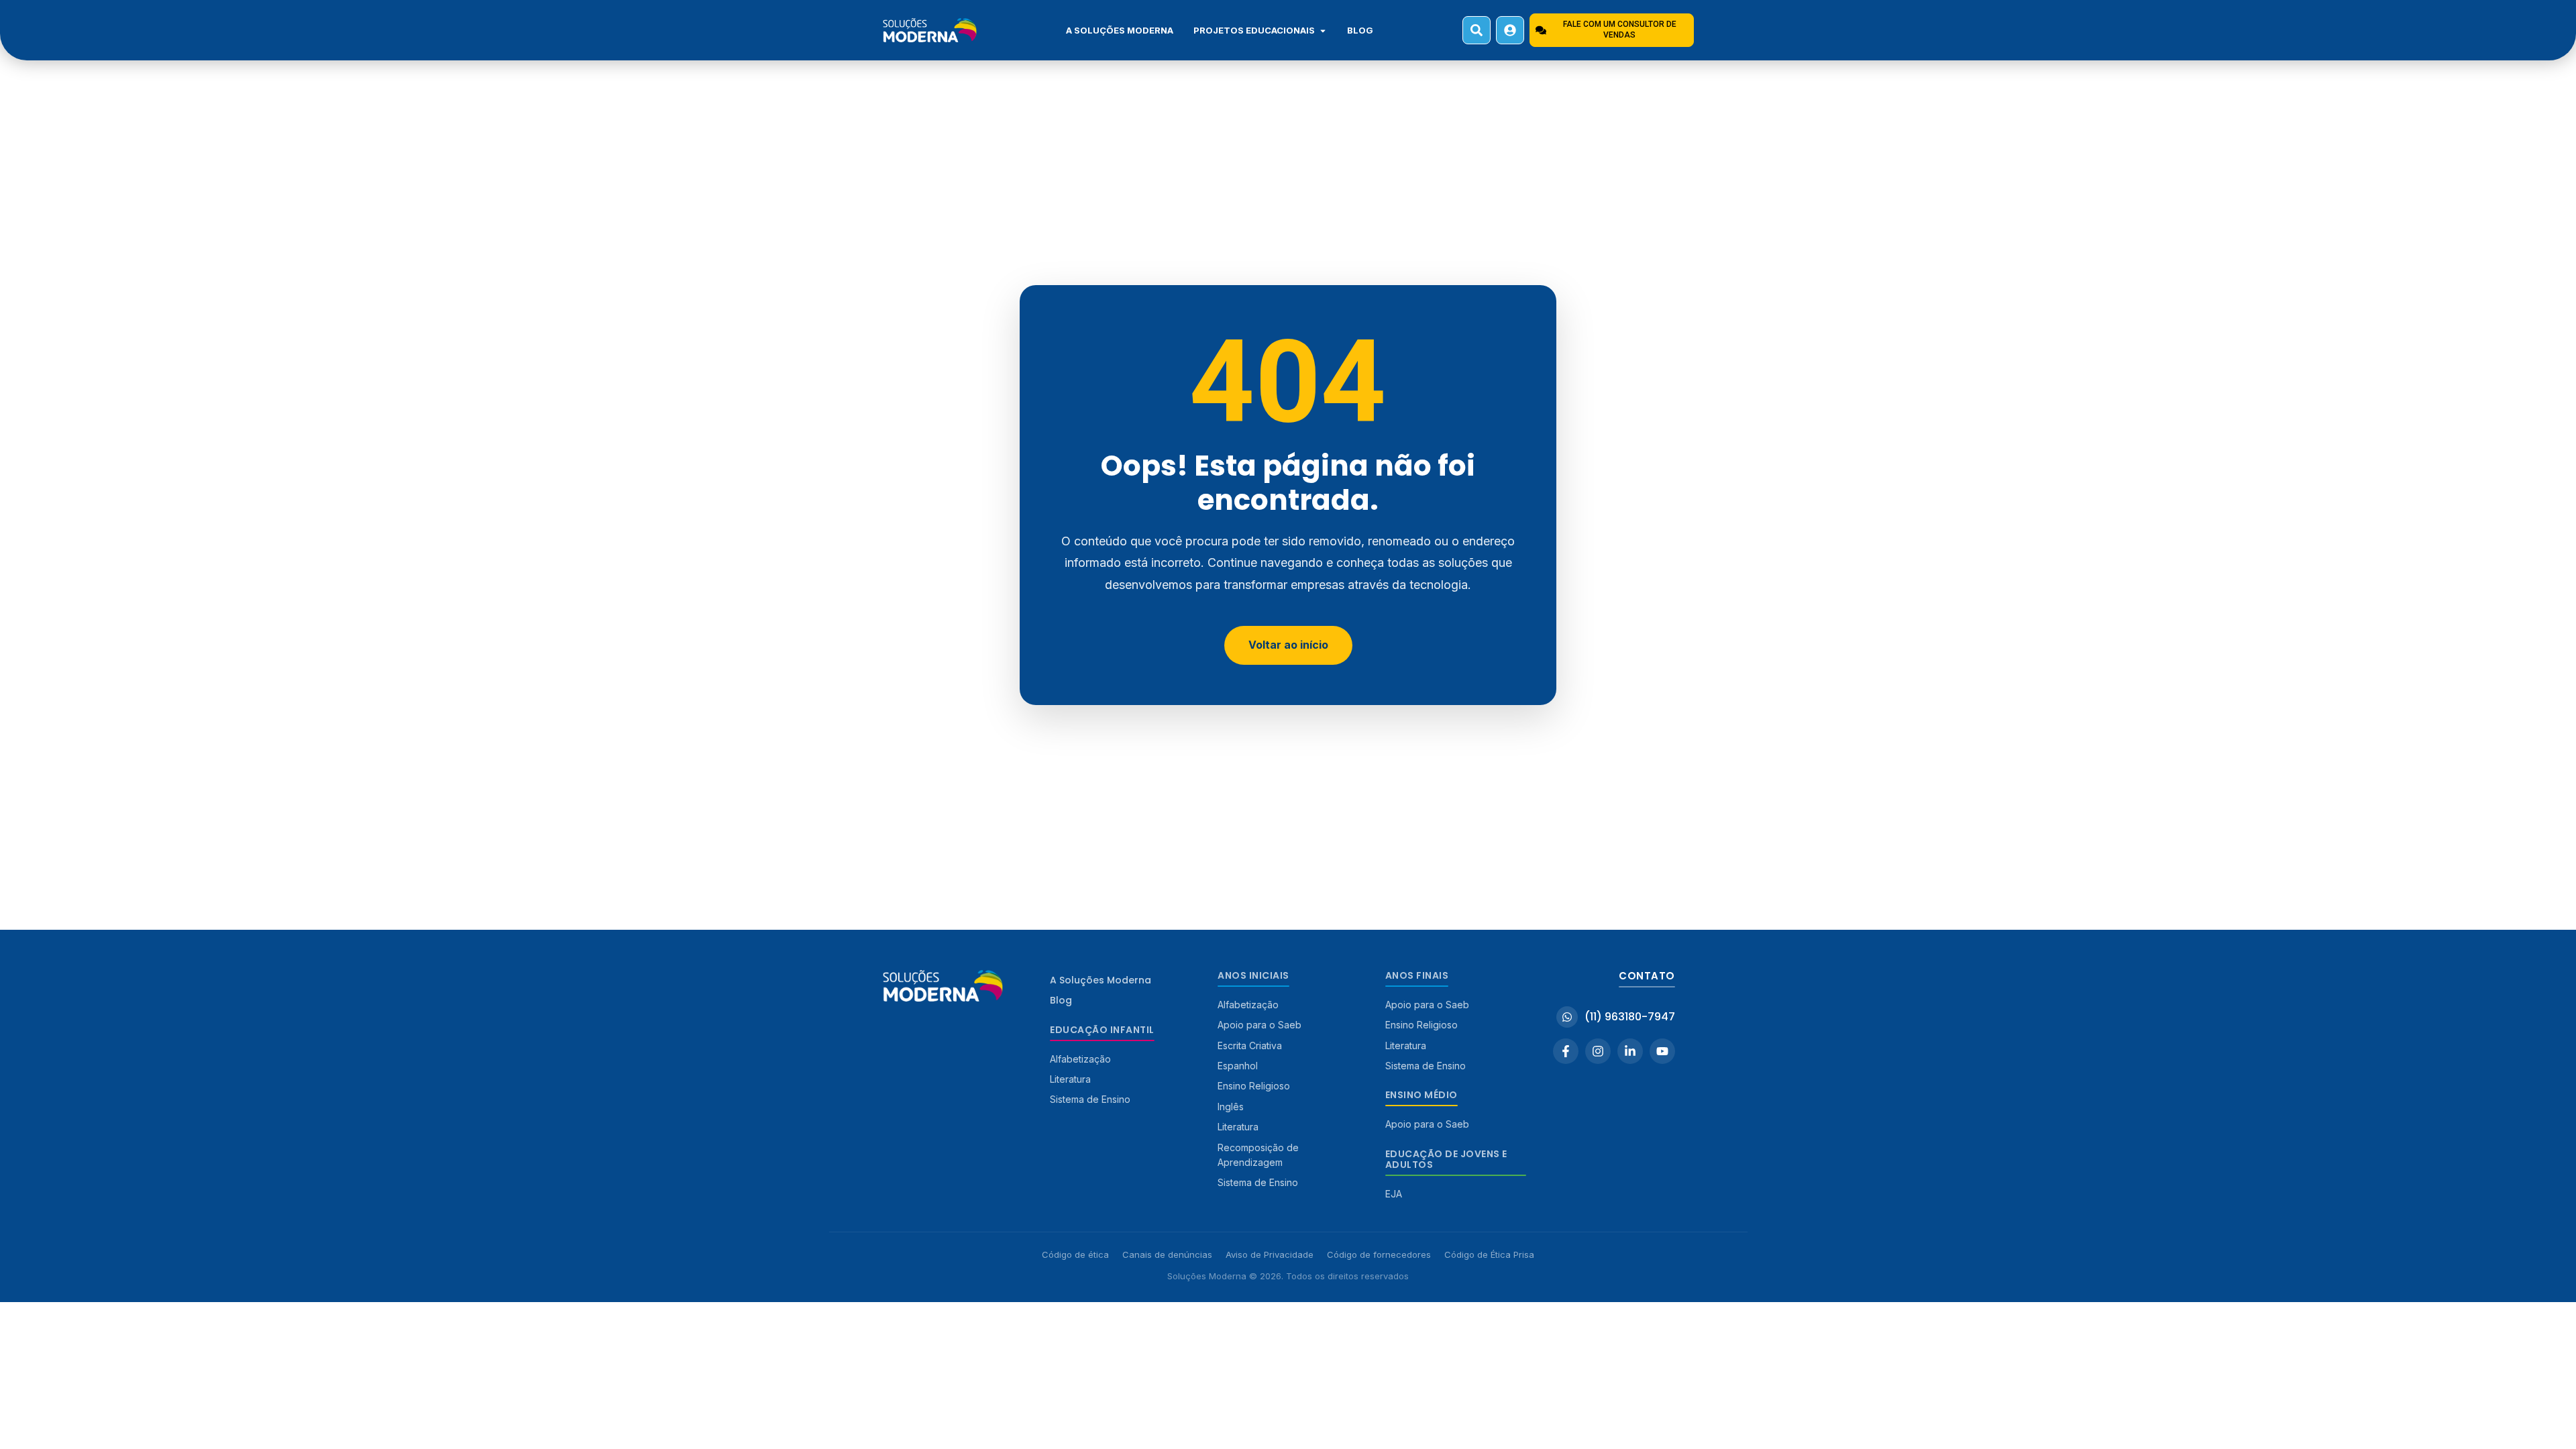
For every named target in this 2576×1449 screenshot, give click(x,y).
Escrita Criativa (1250, 1045)
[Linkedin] (1630, 1051)
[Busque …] (1477, 30)
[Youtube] (1662, 1051)
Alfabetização (1080, 1059)
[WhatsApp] (1567, 1017)
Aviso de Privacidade (1270, 1254)
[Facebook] (1566, 1051)
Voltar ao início (1288, 645)
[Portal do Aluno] (1510, 30)
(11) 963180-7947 (1630, 1017)
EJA (1394, 1194)
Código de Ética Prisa (1489, 1254)
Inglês (1231, 1107)
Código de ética (1075, 1254)
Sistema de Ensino (1090, 1099)
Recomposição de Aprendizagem (1258, 1155)
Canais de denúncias (1167, 1254)
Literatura (1070, 1079)
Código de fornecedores (1379, 1254)
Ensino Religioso (1254, 1086)
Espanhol (1238, 1066)
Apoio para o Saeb (1259, 1025)
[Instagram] (1598, 1051)
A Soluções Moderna (1120, 30)
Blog (1360, 30)
